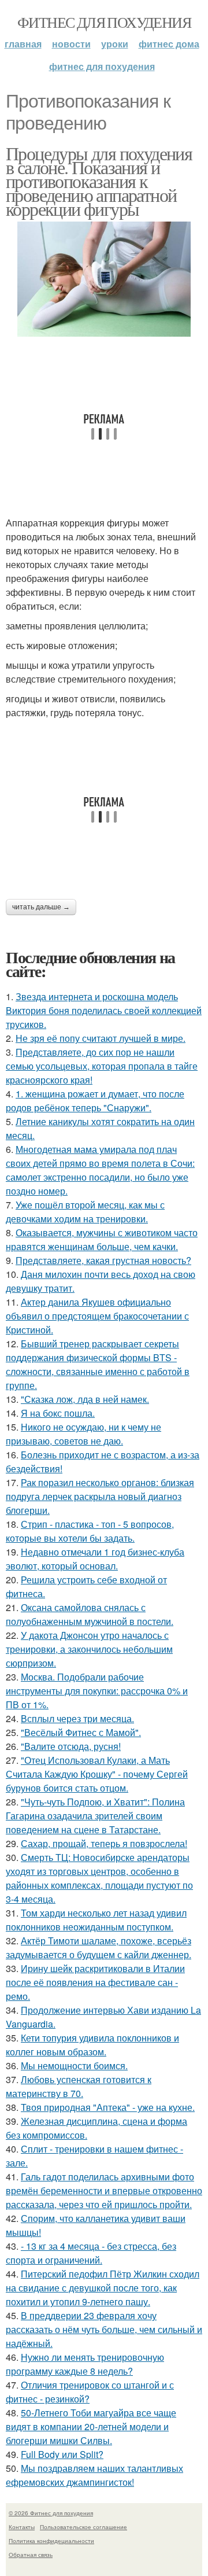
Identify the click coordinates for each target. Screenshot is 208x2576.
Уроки (115, 44)
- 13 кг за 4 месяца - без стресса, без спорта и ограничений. (91, 2253)
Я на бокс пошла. (58, 1413)
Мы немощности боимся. (74, 2065)
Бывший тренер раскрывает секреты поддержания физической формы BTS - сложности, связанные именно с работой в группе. (98, 1364)
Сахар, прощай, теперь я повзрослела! (104, 1843)
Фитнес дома (169, 44)
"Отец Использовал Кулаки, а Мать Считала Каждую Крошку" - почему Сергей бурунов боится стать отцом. (97, 1774)
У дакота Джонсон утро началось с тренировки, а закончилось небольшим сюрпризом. (89, 1649)
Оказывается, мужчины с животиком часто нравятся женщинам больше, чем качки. (102, 1239)
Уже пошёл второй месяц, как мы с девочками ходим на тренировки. (85, 1212)
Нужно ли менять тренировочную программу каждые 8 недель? (85, 2364)
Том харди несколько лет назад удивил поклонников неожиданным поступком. (96, 1920)
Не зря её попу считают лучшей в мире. (101, 1038)
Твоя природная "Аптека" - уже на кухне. (108, 2107)
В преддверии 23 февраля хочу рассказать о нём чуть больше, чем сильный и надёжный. (104, 2329)
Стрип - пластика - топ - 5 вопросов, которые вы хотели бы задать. (90, 1531)
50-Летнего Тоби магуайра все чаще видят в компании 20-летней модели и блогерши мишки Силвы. (91, 2426)
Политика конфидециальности (51, 2541)
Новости (71, 44)
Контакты (22, 2527)
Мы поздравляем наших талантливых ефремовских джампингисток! (94, 2475)
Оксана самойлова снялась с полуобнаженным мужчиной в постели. (90, 1614)
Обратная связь (31, 2555)
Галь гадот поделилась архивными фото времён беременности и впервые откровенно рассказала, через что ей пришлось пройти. (104, 2190)
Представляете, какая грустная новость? (103, 1260)
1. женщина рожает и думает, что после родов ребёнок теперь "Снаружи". (95, 1101)
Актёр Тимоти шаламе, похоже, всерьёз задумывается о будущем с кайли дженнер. (99, 1947)
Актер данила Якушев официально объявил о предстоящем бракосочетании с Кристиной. (97, 1316)
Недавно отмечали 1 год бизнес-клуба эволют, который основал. (95, 1559)
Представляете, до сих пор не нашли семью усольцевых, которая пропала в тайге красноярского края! (102, 1066)
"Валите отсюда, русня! (71, 1746)
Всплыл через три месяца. (77, 1718)
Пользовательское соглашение (83, 2527)
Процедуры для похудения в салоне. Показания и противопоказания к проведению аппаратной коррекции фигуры (99, 181)
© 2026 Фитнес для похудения (51, 2513)
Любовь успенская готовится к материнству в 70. (79, 2086)
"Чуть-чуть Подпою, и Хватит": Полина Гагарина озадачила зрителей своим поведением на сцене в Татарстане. (95, 1816)
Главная (23, 44)
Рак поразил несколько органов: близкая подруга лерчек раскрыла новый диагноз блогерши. (100, 1496)
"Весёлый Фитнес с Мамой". (81, 1732)
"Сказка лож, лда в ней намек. (85, 1399)
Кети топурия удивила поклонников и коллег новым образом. (92, 2045)
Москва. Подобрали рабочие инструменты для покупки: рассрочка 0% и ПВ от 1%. (97, 1691)
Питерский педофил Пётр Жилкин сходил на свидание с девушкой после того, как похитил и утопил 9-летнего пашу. (103, 2288)
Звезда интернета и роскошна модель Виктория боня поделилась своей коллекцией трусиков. (104, 1010)
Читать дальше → (41, 907)
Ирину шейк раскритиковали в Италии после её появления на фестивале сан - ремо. (95, 1982)
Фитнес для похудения (104, 22)
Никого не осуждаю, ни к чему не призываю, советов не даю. (83, 1434)
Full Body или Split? (62, 2454)
